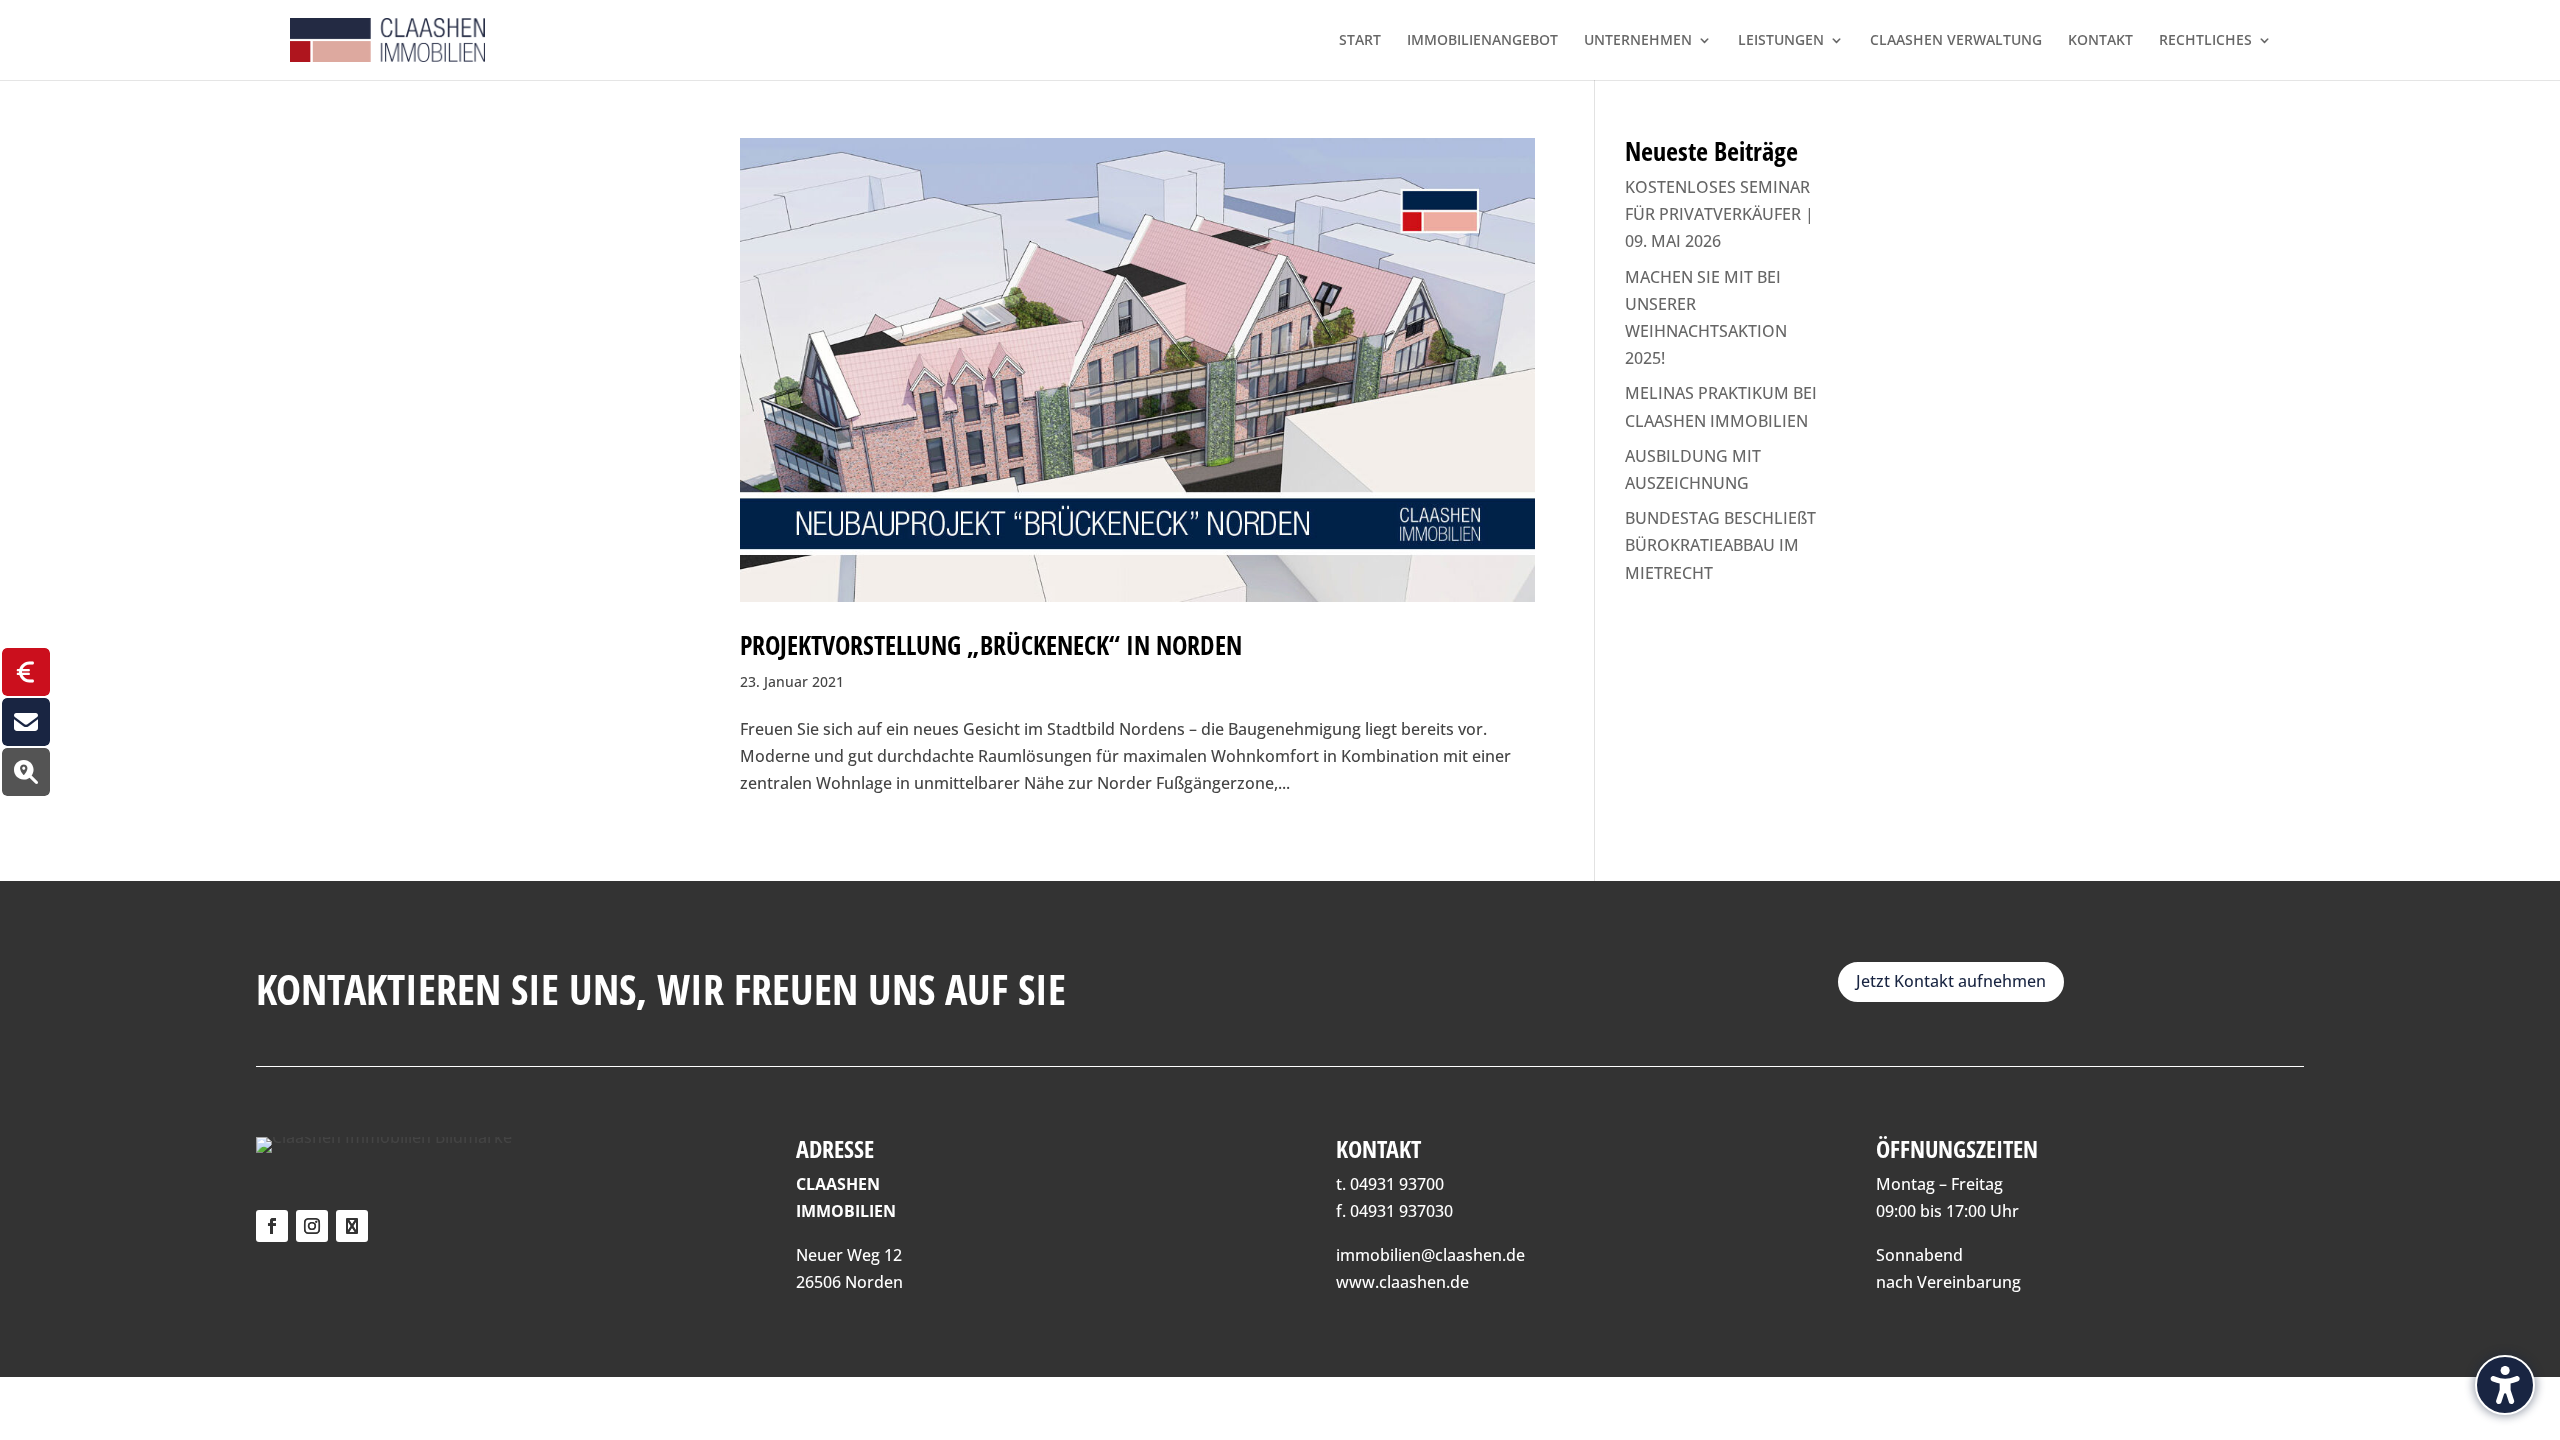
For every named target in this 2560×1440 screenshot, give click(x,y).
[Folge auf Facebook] (272, 1226)
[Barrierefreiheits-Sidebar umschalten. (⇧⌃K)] (2505, 1385)
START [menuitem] (1360, 41)
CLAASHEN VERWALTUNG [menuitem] (1956, 41)
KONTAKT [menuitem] (2100, 41)
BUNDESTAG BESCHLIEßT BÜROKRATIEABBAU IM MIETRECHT (1720, 545)
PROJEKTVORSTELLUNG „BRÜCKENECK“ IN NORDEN (991, 645)
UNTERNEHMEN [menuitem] (1638, 41)
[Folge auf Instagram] (312, 1226)
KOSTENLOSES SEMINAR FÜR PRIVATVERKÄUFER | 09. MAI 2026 (1719, 214)
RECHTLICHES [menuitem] (2205, 41)
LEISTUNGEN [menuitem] (1781, 41)
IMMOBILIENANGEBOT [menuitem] (1482, 41)
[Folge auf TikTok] (352, 1226)
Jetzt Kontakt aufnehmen (1951, 981)
